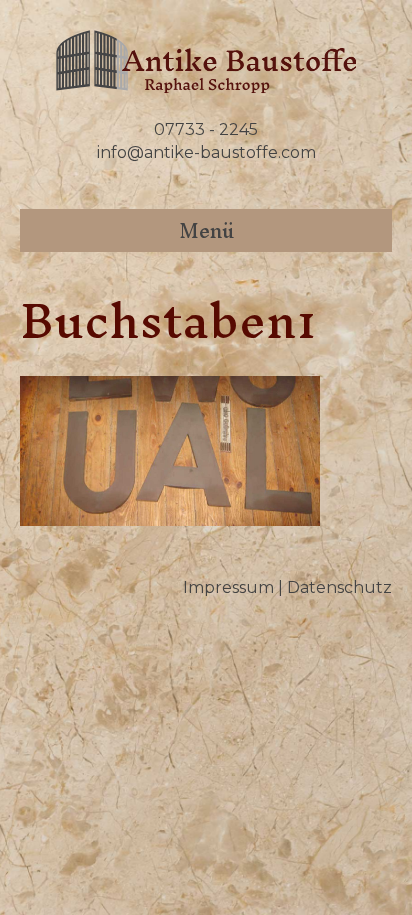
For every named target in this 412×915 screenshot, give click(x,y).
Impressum (228, 587)
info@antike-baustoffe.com (206, 152)
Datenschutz (339, 587)
